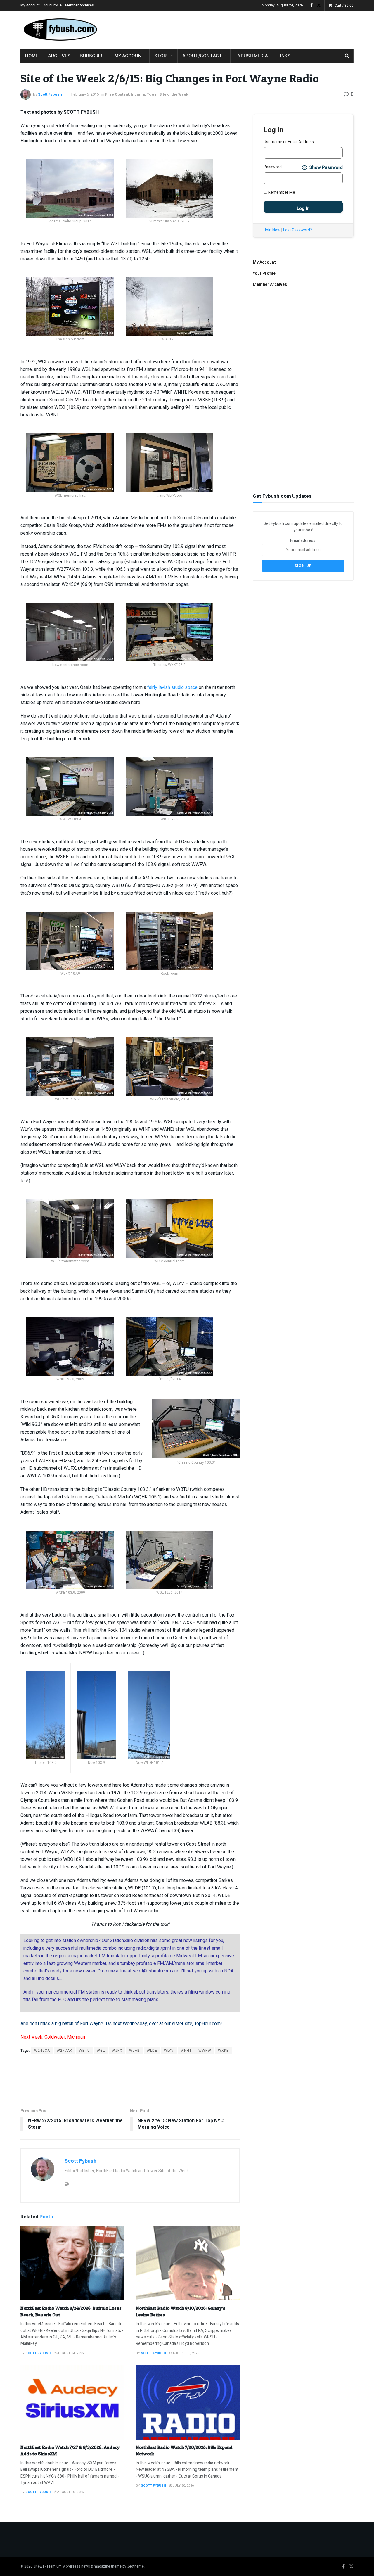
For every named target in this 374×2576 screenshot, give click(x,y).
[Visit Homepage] (60, 30)
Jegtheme (135, 2566)
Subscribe (92, 56)
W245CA (42, 2051)
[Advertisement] (247, 28)
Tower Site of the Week (167, 94)
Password (273, 167)
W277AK (64, 2051)
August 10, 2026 (185, 2353)
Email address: (303, 541)
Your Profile (52, 5)
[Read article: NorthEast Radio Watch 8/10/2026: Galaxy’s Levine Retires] (188, 2264)
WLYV (169, 2051)
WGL (101, 2051)
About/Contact (202, 56)
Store (162, 56)
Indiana (138, 94)
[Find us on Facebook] (311, 5)
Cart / (344, 6)
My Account (30, 5)
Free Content (117, 94)
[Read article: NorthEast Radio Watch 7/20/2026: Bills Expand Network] (188, 2402)
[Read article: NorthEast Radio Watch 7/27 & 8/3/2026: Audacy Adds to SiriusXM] (72, 2402)
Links (284, 56)
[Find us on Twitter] (319, 5)
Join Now (272, 230)
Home (32, 56)
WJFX (117, 2051)
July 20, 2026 (183, 2486)
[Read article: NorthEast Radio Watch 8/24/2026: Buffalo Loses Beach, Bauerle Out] (72, 2264)
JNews (39, 2566)
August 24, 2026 (70, 2353)
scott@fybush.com (152, 1971)
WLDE (152, 2051)
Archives (59, 56)
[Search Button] (347, 56)
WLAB (135, 2051)
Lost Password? (298, 230)
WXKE (223, 2051)
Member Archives (79, 5)
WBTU (84, 2051)
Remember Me (281, 192)
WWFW (205, 2051)
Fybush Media (252, 56)
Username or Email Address (289, 142)
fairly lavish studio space (172, 687)
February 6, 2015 (85, 94)
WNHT (186, 2051)
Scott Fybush (50, 94)
